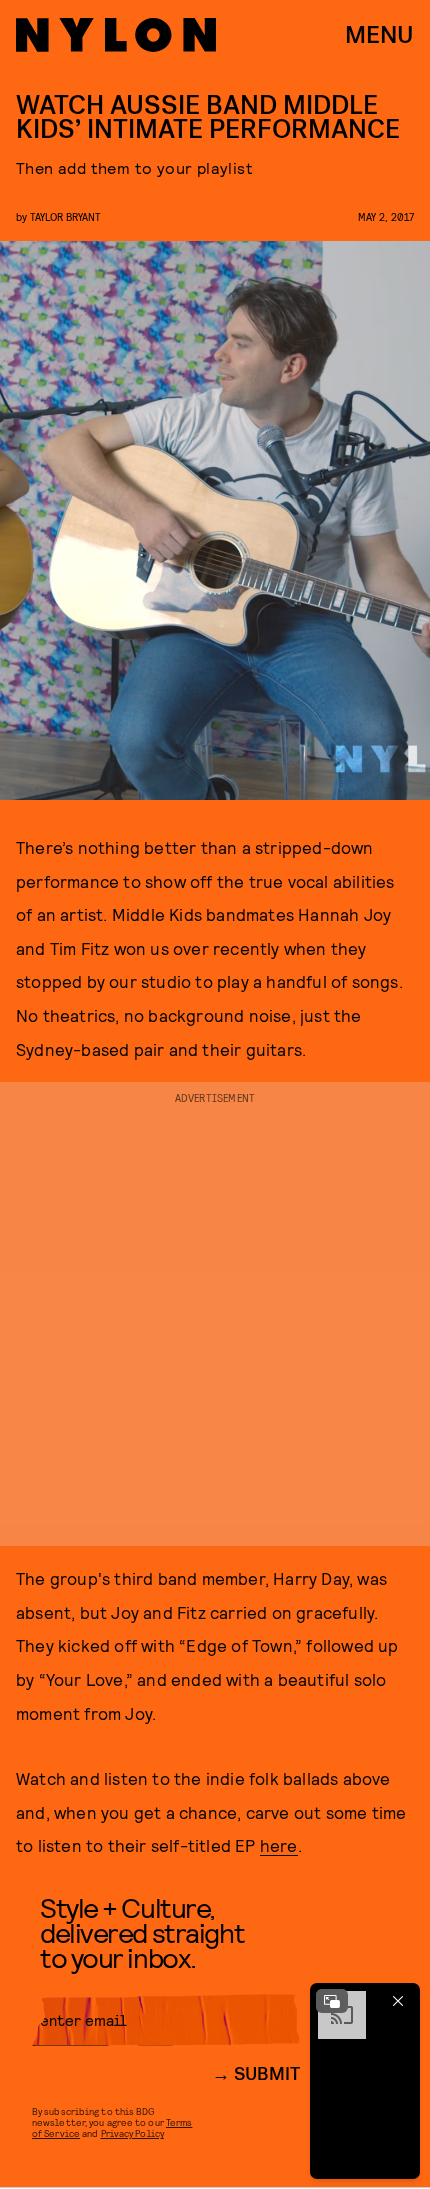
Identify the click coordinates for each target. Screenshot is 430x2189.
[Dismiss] (398, 2001)
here (279, 1845)
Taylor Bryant (65, 216)
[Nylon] (116, 35)
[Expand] (332, 2001)
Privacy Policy (132, 2133)
